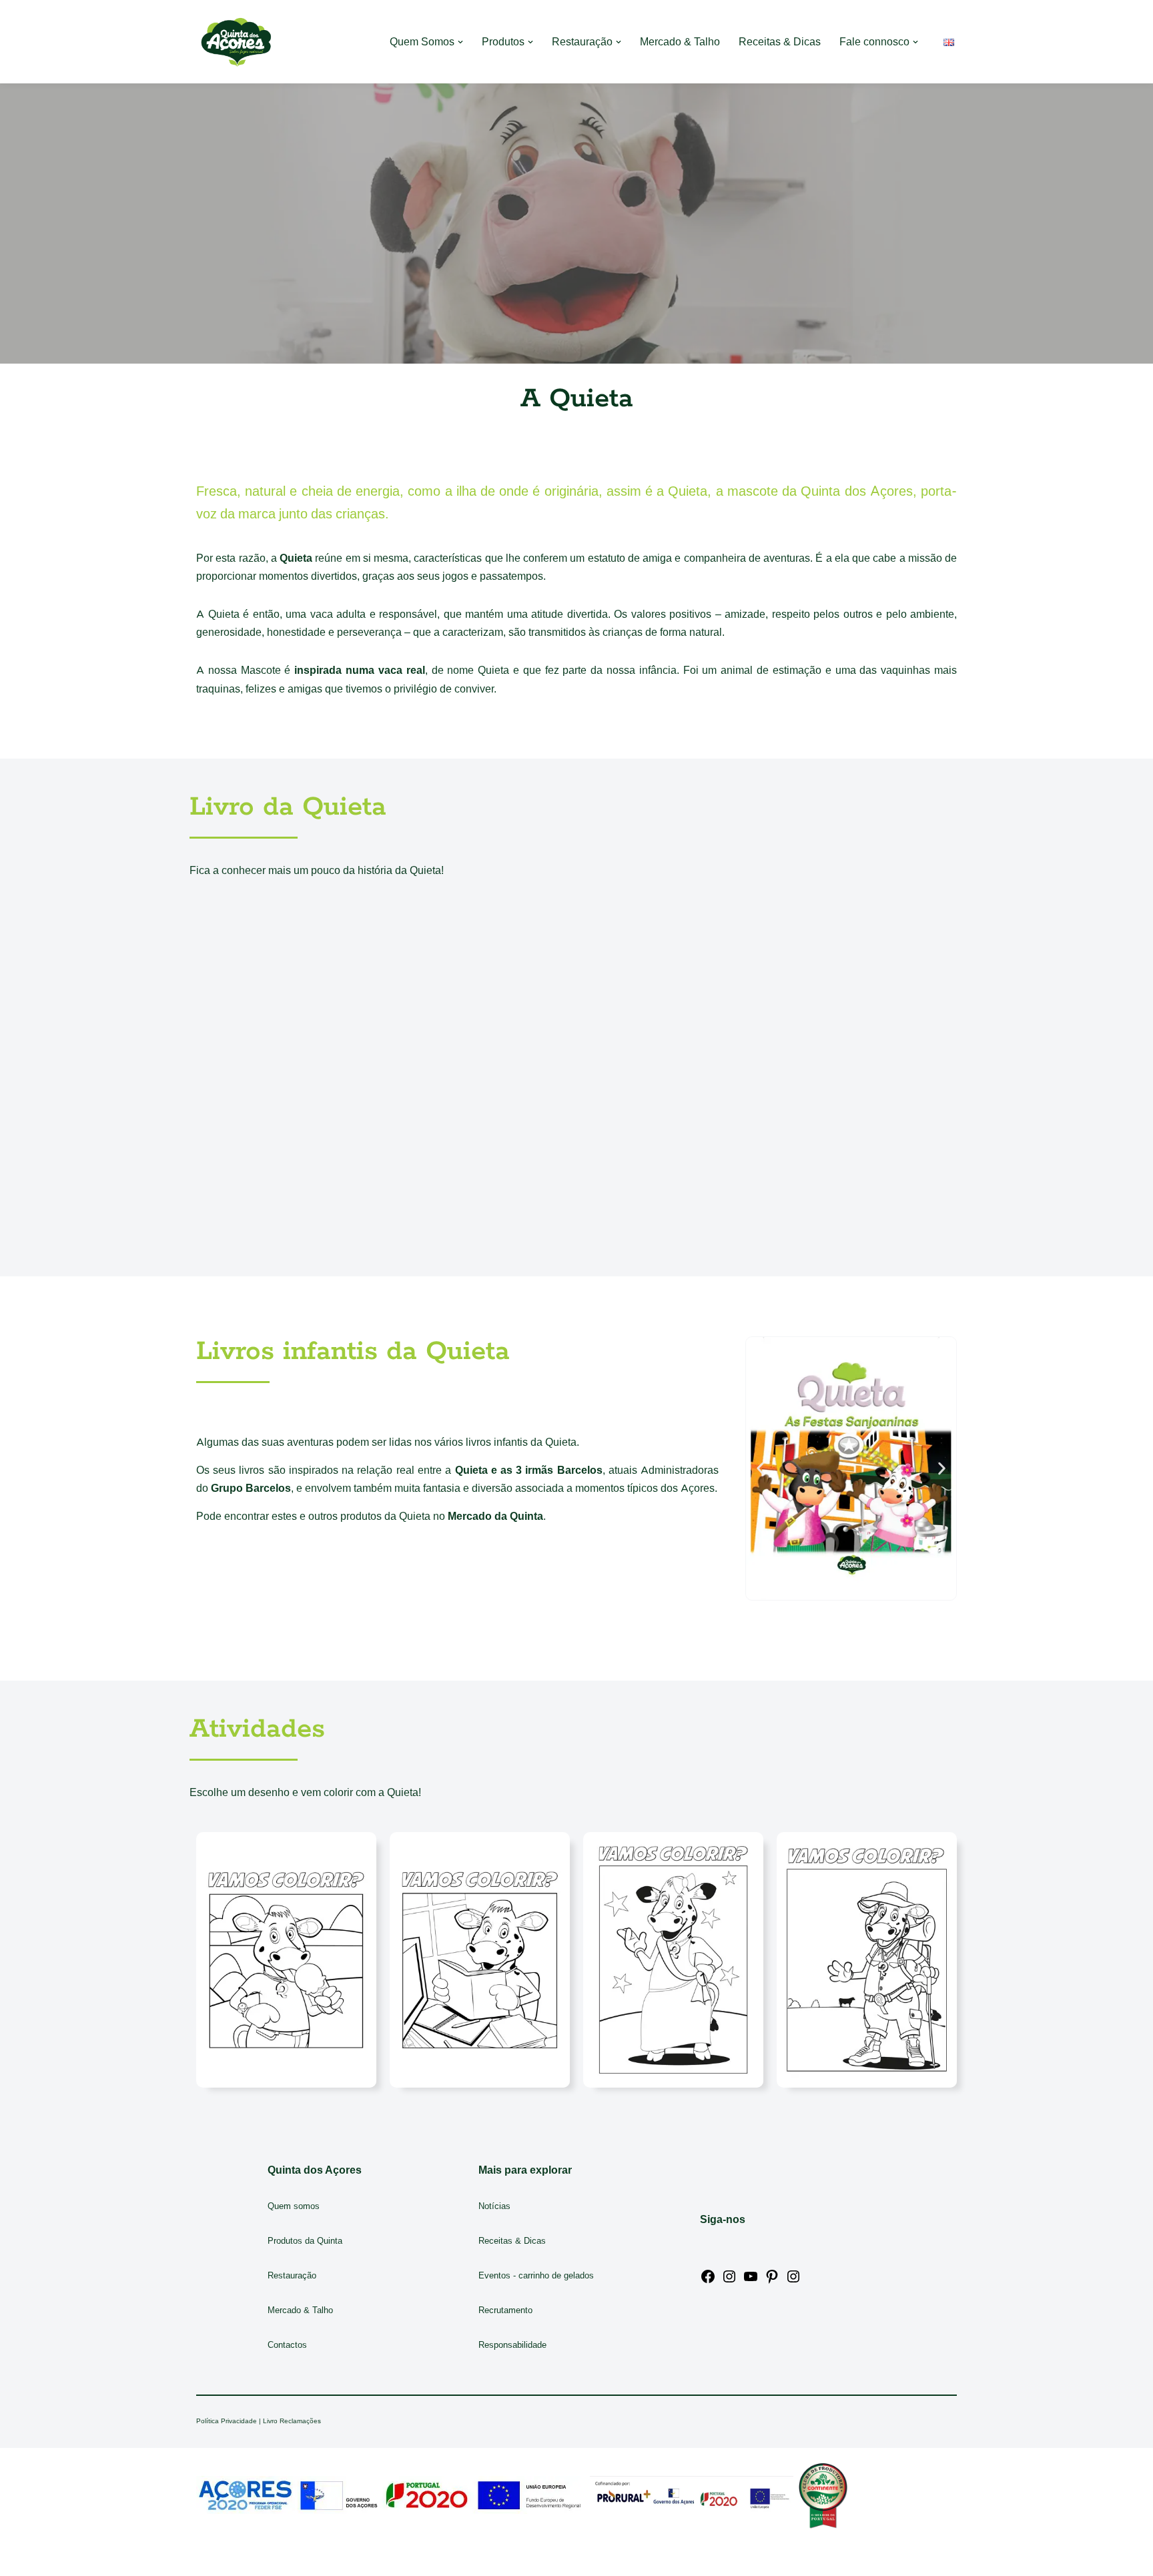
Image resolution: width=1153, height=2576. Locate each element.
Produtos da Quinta (305, 2241)
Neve (209, 2559)
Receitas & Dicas (780, 42)
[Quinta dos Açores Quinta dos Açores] (236, 42)
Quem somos (294, 2206)
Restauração (292, 2275)
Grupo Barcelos (251, 1488)
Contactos (287, 2345)
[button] (460, 42)
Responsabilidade (512, 2345)
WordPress (313, 2559)
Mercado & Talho (680, 42)
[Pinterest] (772, 2281)
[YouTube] (751, 2281)
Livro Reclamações (292, 2421)
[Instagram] (729, 2281)
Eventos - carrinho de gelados (536, 2275)
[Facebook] (708, 2281)
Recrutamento (505, 2310)
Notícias (494, 2206)
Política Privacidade (227, 2421)
